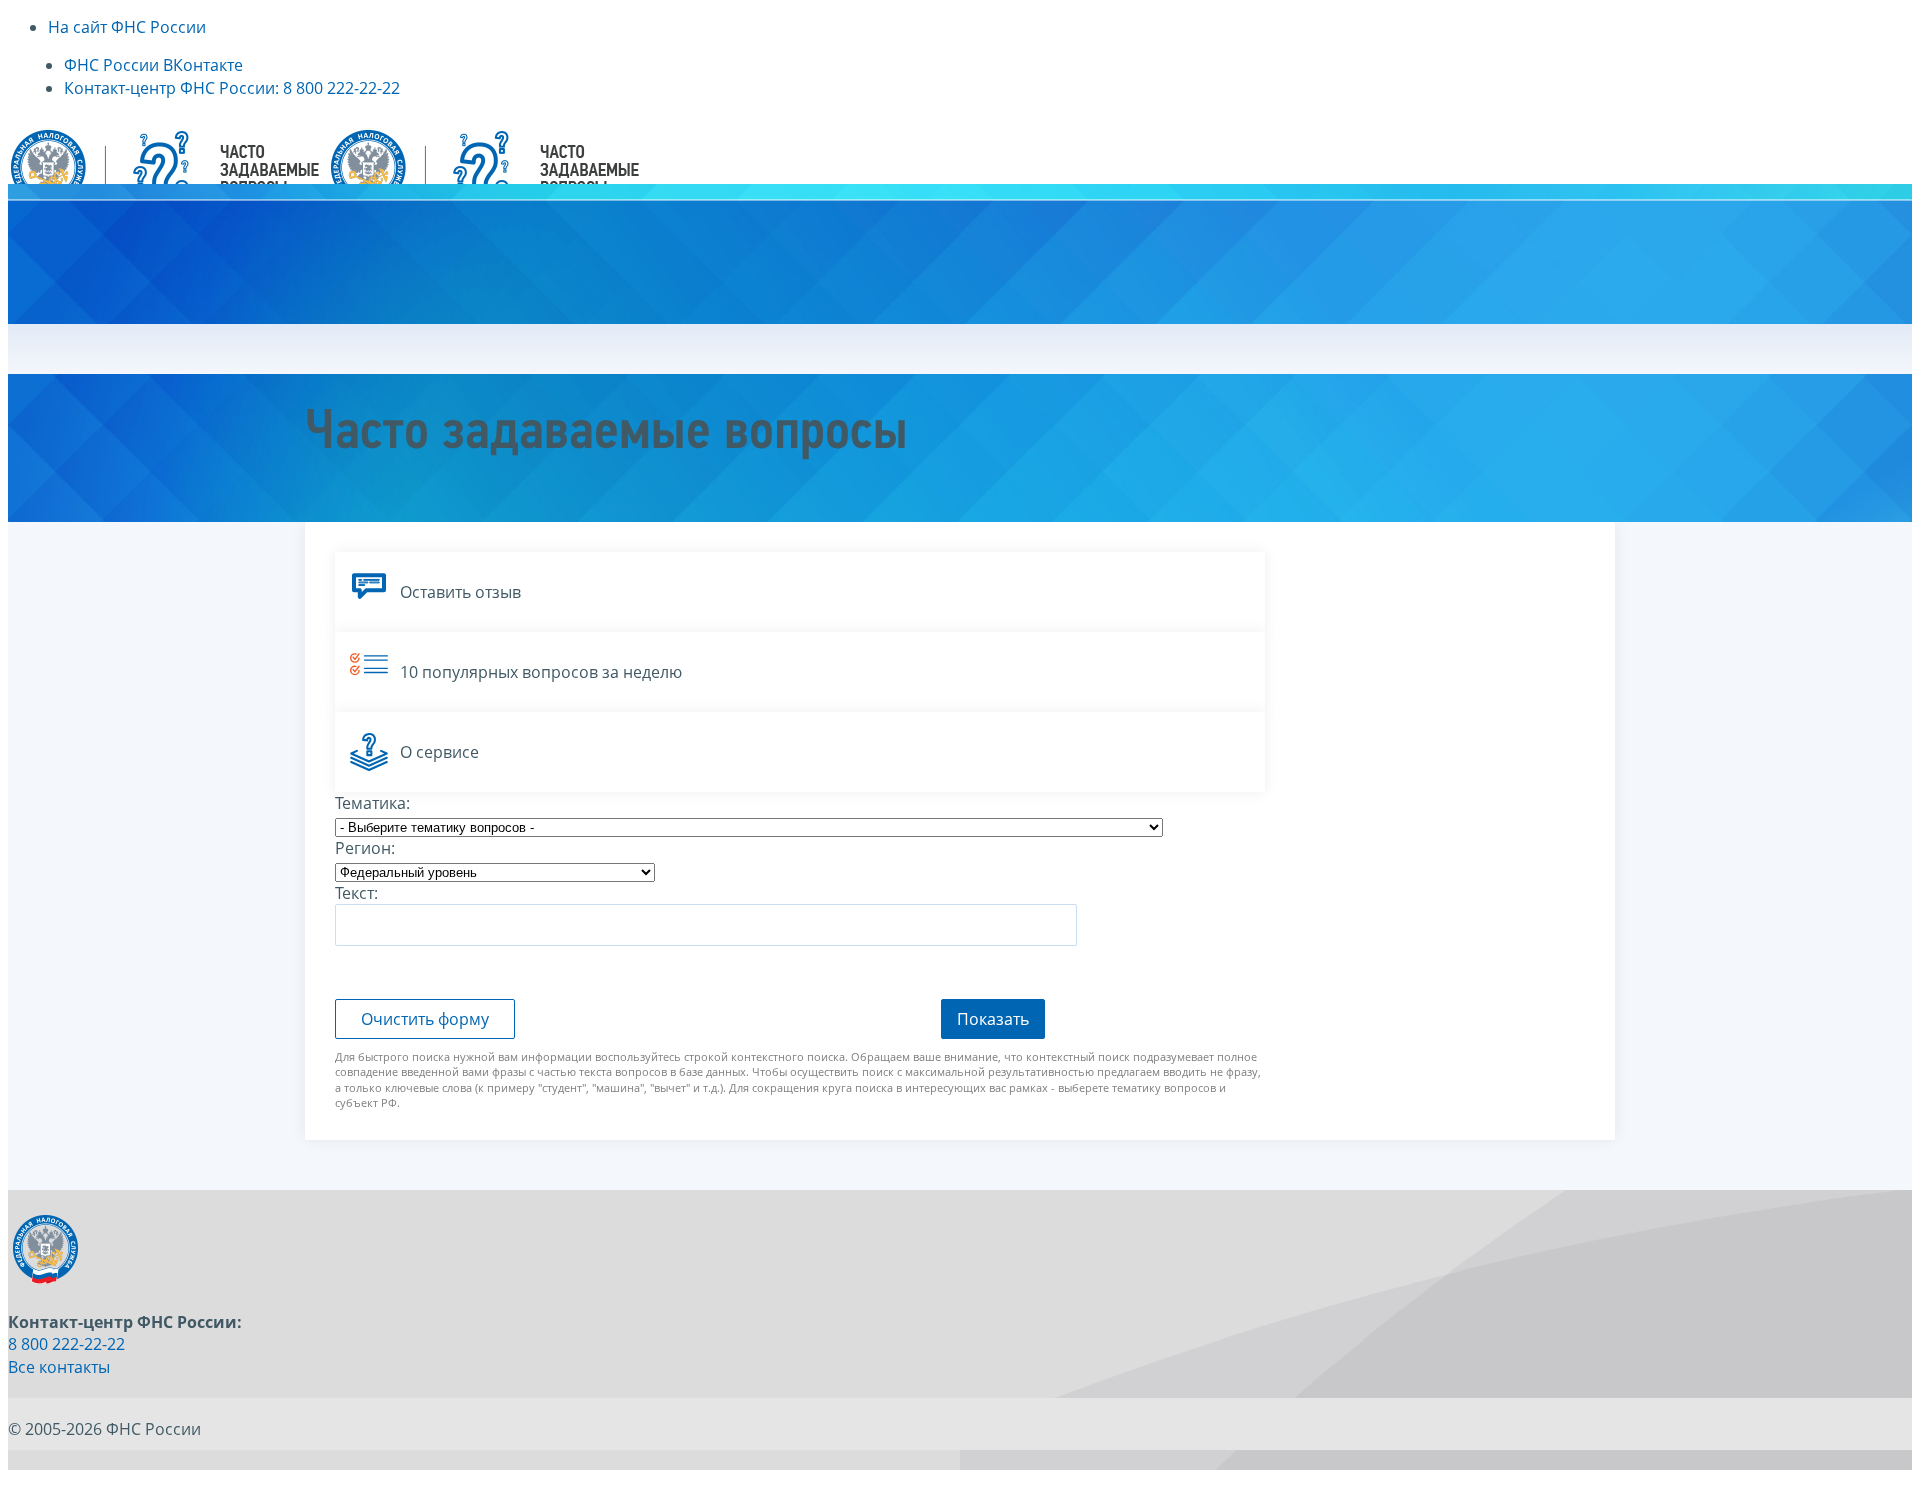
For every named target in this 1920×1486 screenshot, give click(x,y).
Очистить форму (425, 1019)
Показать (993, 1019)
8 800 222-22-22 (66, 1344)
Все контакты (59, 1367)
